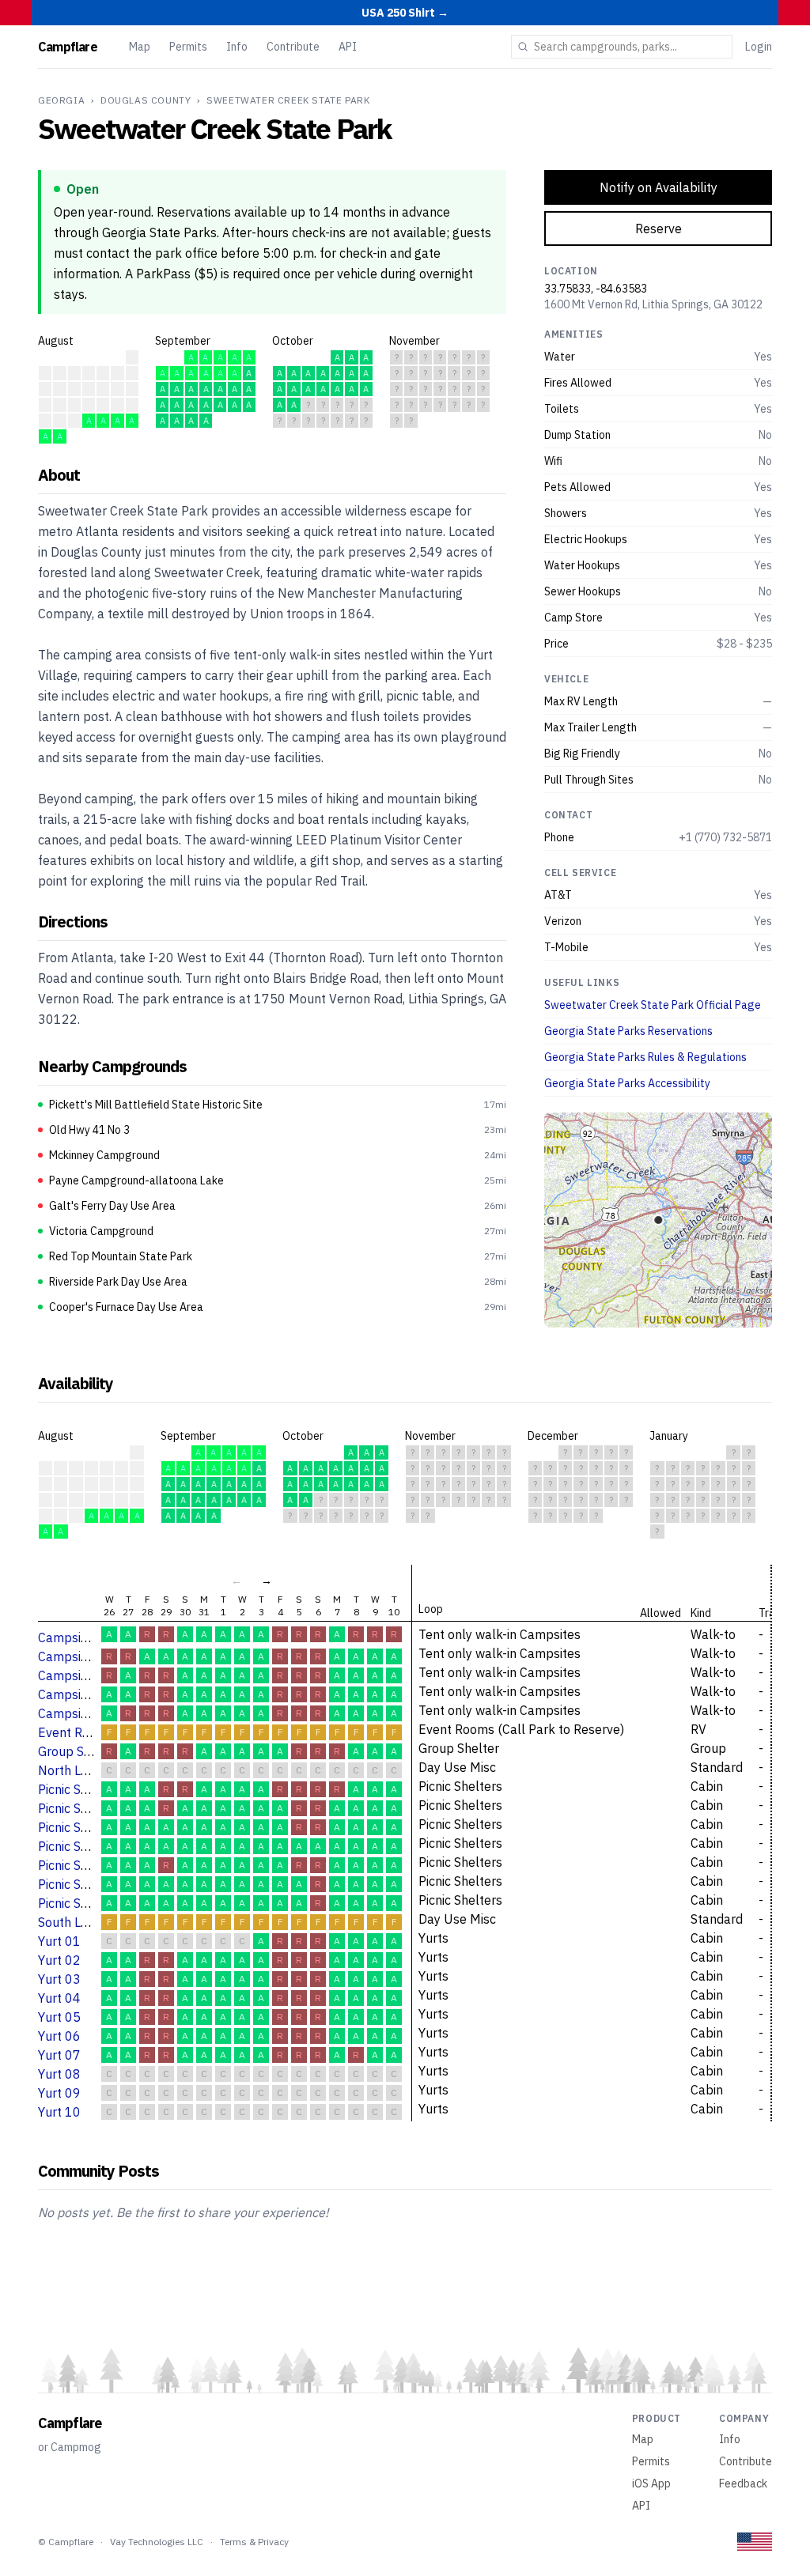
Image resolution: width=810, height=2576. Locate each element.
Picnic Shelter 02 (86, 1808)
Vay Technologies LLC (157, 2542)
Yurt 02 (59, 1960)
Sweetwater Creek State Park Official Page (653, 1005)
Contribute (293, 47)
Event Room (73, 1732)
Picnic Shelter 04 (86, 1846)
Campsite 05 (75, 1713)
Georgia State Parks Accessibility (627, 1083)
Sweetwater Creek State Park (288, 100)
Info (237, 47)
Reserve (659, 229)
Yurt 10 (59, 2112)
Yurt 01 (59, 1941)
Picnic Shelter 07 (86, 1903)
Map (140, 47)
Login (759, 47)
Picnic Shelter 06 (86, 1884)
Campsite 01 (75, 1637)
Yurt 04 (59, 1998)
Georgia (61, 100)
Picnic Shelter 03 (86, 1827)
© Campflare (66, 2542)
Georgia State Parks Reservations (628, 1031)
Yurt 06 (59, 2036)
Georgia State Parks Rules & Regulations (645, 1057)
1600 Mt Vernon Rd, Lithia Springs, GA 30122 (653, 304)
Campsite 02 (75, 1656)
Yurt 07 (59, 2055)
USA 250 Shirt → (405, 13)
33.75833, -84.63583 (596, 289)
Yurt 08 (59, 2074)
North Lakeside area (96, 1770)
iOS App (651, 2483)
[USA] (755, 2542)
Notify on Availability (659, 187)
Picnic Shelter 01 (86, 1789)
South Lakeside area (96, 1922)
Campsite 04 (75, 1694)
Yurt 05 (59, 2017)
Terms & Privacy (254, 2542)
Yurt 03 (59, 1979)
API (348, 47)
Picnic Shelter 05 (86, 1865)
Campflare (68, 47)
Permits (188, 47)
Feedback (743, 2483)
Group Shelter (78, 1751)
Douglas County (146, 100)
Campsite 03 (75, 1675)
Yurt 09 (59, 2093)
